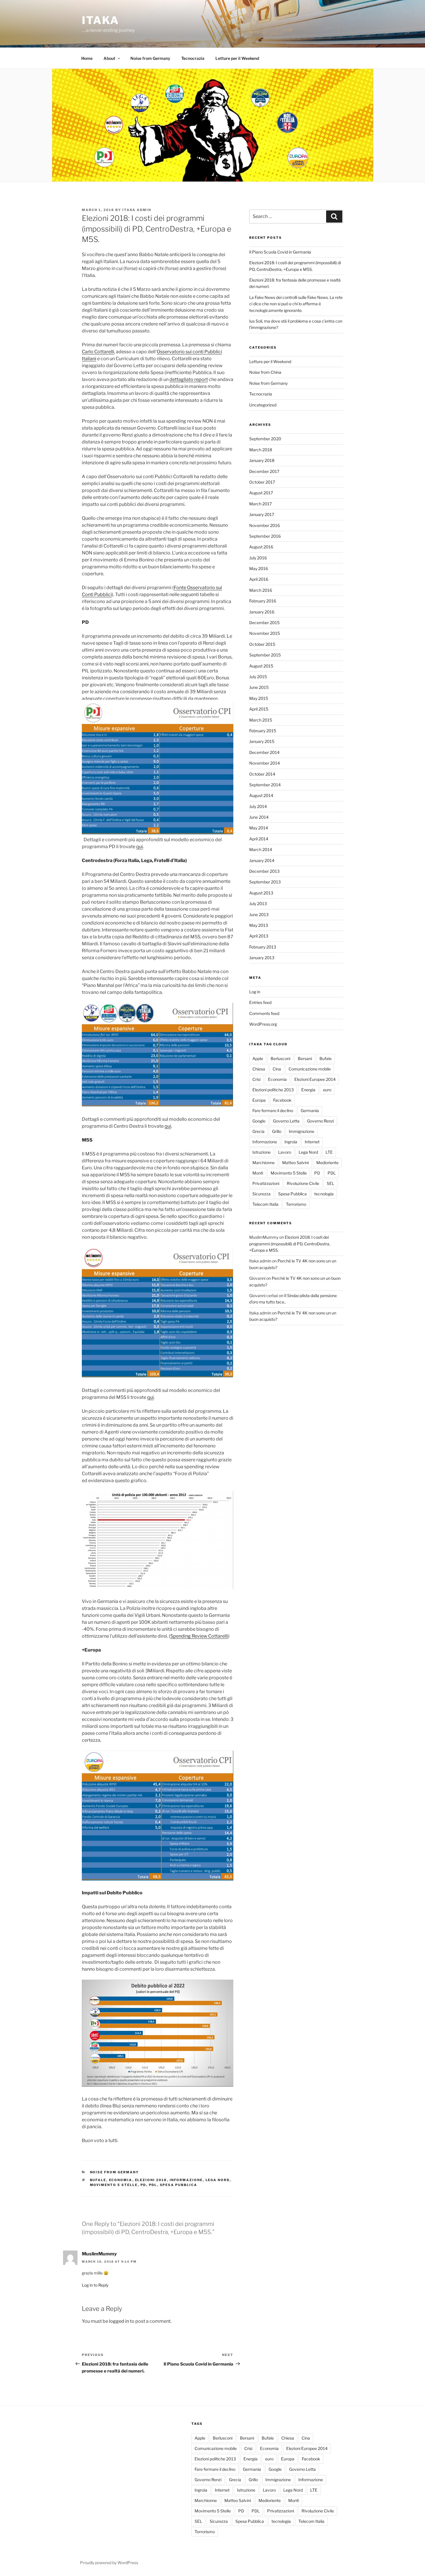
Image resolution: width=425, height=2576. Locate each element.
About (109, 58)
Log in (255, 992)
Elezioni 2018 (151, 2180)
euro (327, 1090)
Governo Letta (286, 1121)
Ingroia (291, 1142)
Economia (121, 2180)
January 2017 (262, 514)
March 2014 (261, 849)
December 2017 (264, 471)
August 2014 (261, 795)
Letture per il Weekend (237, 58)
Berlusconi (280, 1058)
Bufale (98, 2180)
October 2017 (262, 482)
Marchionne (264, 1163)
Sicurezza (262, 1194)
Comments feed (264, 1013)
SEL (330, 1183)
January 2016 (262, 612)
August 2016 (261, 547)
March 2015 (261, 720)
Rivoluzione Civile (303, 1183)
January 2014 (262, 860)
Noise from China (265, 372)
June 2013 (259, 915)
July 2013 (258, 904)
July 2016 (258, 558)
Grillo (277, 1131)
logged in (119, 2321)
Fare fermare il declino (273, 1111)
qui (139, 847)
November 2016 (265, 525)
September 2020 (265, 439)
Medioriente (327, 1163)
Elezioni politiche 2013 (273, 1090)
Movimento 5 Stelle (114, 2185)
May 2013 (259, 925)
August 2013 (261, 893)
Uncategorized (263, 405)
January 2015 (262, 741)
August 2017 (261, 493)
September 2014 (265, 785)
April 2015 (259, 709)
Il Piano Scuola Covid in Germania (280, 252)
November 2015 (265, 633)
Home (87, 58)
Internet (312, 1142)
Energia (308, 1090)
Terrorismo (296, 1204)
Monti (258, 1173)
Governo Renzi (320, 1121)
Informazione (186, 2180)
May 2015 (259, 698)
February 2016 (263, 601)
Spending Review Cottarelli (199, 1636)
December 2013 (264, 871)
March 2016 (261, 590)
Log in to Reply (95, 2285)
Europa (259, 1100)
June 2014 (259, 817)
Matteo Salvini (295, 1163)
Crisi (256, 1079)
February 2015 (263, 731)
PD (143, 2185)
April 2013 (259, 936)
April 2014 (259, 839)
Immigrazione (302, 1131)
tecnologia (324, 1194)
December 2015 (264, 623)
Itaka (100, 20)
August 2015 (261, 666)
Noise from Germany (150, 58)
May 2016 (259, 568)
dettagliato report (189, 379)
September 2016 (265, 536)
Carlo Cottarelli (98, 352)
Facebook (282, 1100)
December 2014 (264, 752)
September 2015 (265, 655)
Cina (277, 1069)
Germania (310, 1111)
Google (259, 1121)
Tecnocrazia (193, 58)
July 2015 (258, 677)
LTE (329, 1152)
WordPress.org (263, 1024)
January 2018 (262, 460)
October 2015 (262, 644)
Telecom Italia (265, 1204)
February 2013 (263, 947)
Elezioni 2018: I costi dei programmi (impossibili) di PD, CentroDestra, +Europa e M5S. (290, 1244)
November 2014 (265, 763)
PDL (153, 2185)
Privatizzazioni (266, 1183)
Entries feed (260, 1002)
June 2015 (259, 687)
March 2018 (261, 450)
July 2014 (258, 806)
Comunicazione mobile (310, 1069)
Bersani (305, 1058)
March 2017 (260, 504)
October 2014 (262, 774)
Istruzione (262, 1152)
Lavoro (285, 1152)
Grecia (258, 1131)
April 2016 (259, 579)
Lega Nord (218, 2180)
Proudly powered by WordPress (109, 2563)
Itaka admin (137, 210)
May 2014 (259, 828)
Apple (258, 1058)
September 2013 (265, 882)
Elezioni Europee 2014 (315, 1079)
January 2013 (262, 958)
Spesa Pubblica (179, 2185)
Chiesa (259, 1069)
